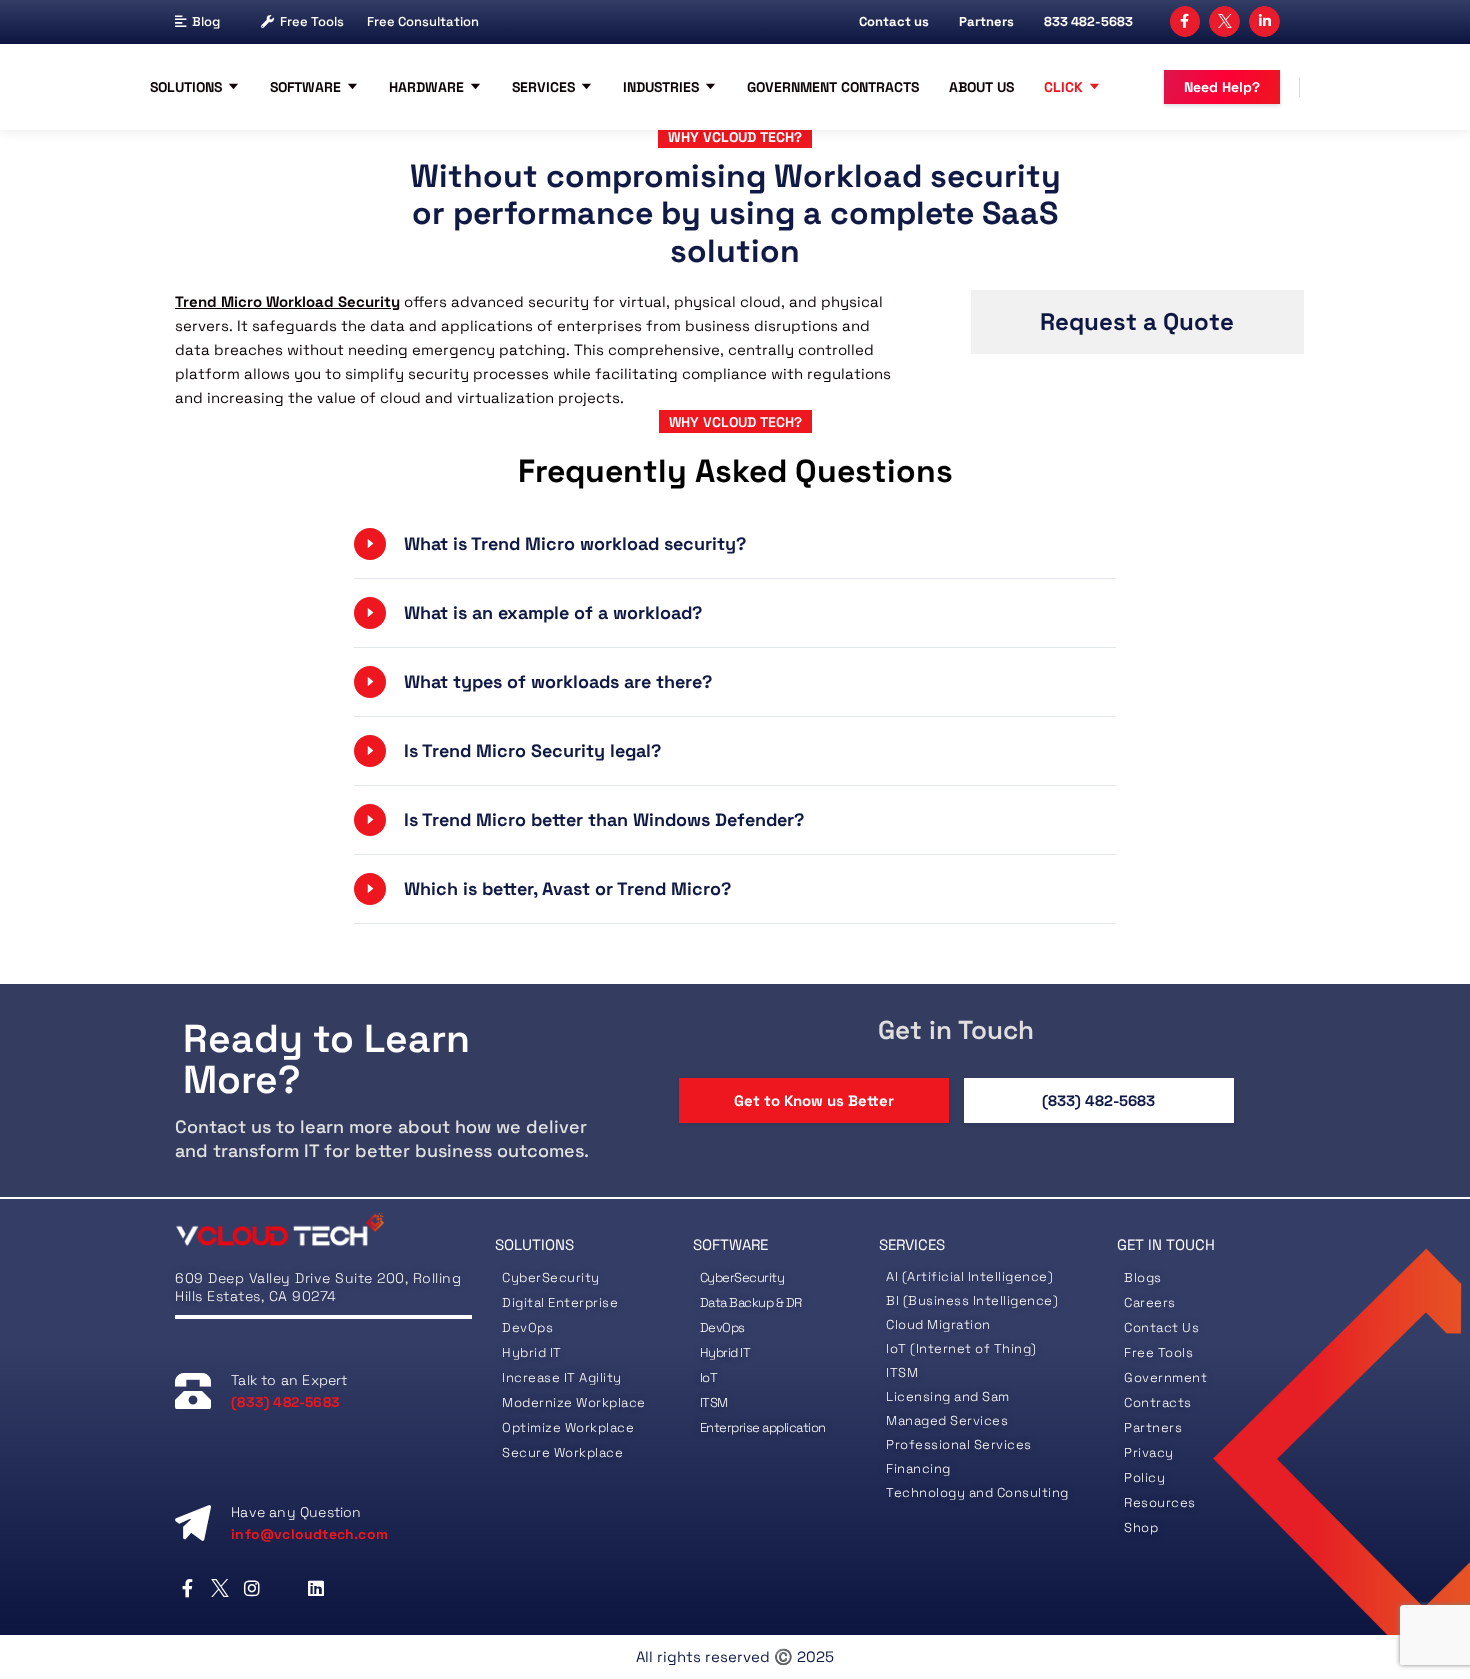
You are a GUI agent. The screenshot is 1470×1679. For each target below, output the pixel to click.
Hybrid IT (532, 1352)
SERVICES (912, 1244)
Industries (661, 87)
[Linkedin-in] (1264, 21)
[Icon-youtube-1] (284, 1587)
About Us (981, 87)
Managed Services (947, 1420)
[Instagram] (251, 1587)
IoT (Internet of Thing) (961, 1348)
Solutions (186, 87)
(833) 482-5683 (1098, 1100)
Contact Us (1161, 1327)
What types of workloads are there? (558, 681)
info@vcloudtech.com (309, 1534)
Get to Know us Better (814, 1100)
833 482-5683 (1088, 21)
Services (543, 87)
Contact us (894, 21)
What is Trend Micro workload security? (575, 543)
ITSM (714, 1402)
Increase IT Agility (562, 1377)
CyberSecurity (552, 1277)
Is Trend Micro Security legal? (532, 750)
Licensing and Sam (948, 1396)
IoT (709, 1377)
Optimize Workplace (568, 1427)
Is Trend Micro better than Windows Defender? (604, 819)
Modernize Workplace (574, 1402)
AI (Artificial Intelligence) (969, 1276)
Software (305, 87)
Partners (986, 21)
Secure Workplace (562, 1452)
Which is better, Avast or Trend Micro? (567, 888)
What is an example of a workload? (553, 612)
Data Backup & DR (751, 1302)
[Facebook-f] (1185, 21)
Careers (1150, 1302)
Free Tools (312, 21)
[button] (735, 544)
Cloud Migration (938, 1324)
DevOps (527, 1327)
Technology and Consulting (977, 1492)
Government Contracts (833, 87)
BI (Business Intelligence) (972, 1300)
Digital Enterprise (560, 1302)
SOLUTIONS (534, 1244)
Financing (918, 1468)
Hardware (426, 87)
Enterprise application (763, 1427)
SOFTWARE (730, 1244)
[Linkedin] (316, 1587)
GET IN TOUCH (1166, 1244)
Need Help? (1222, 87)
